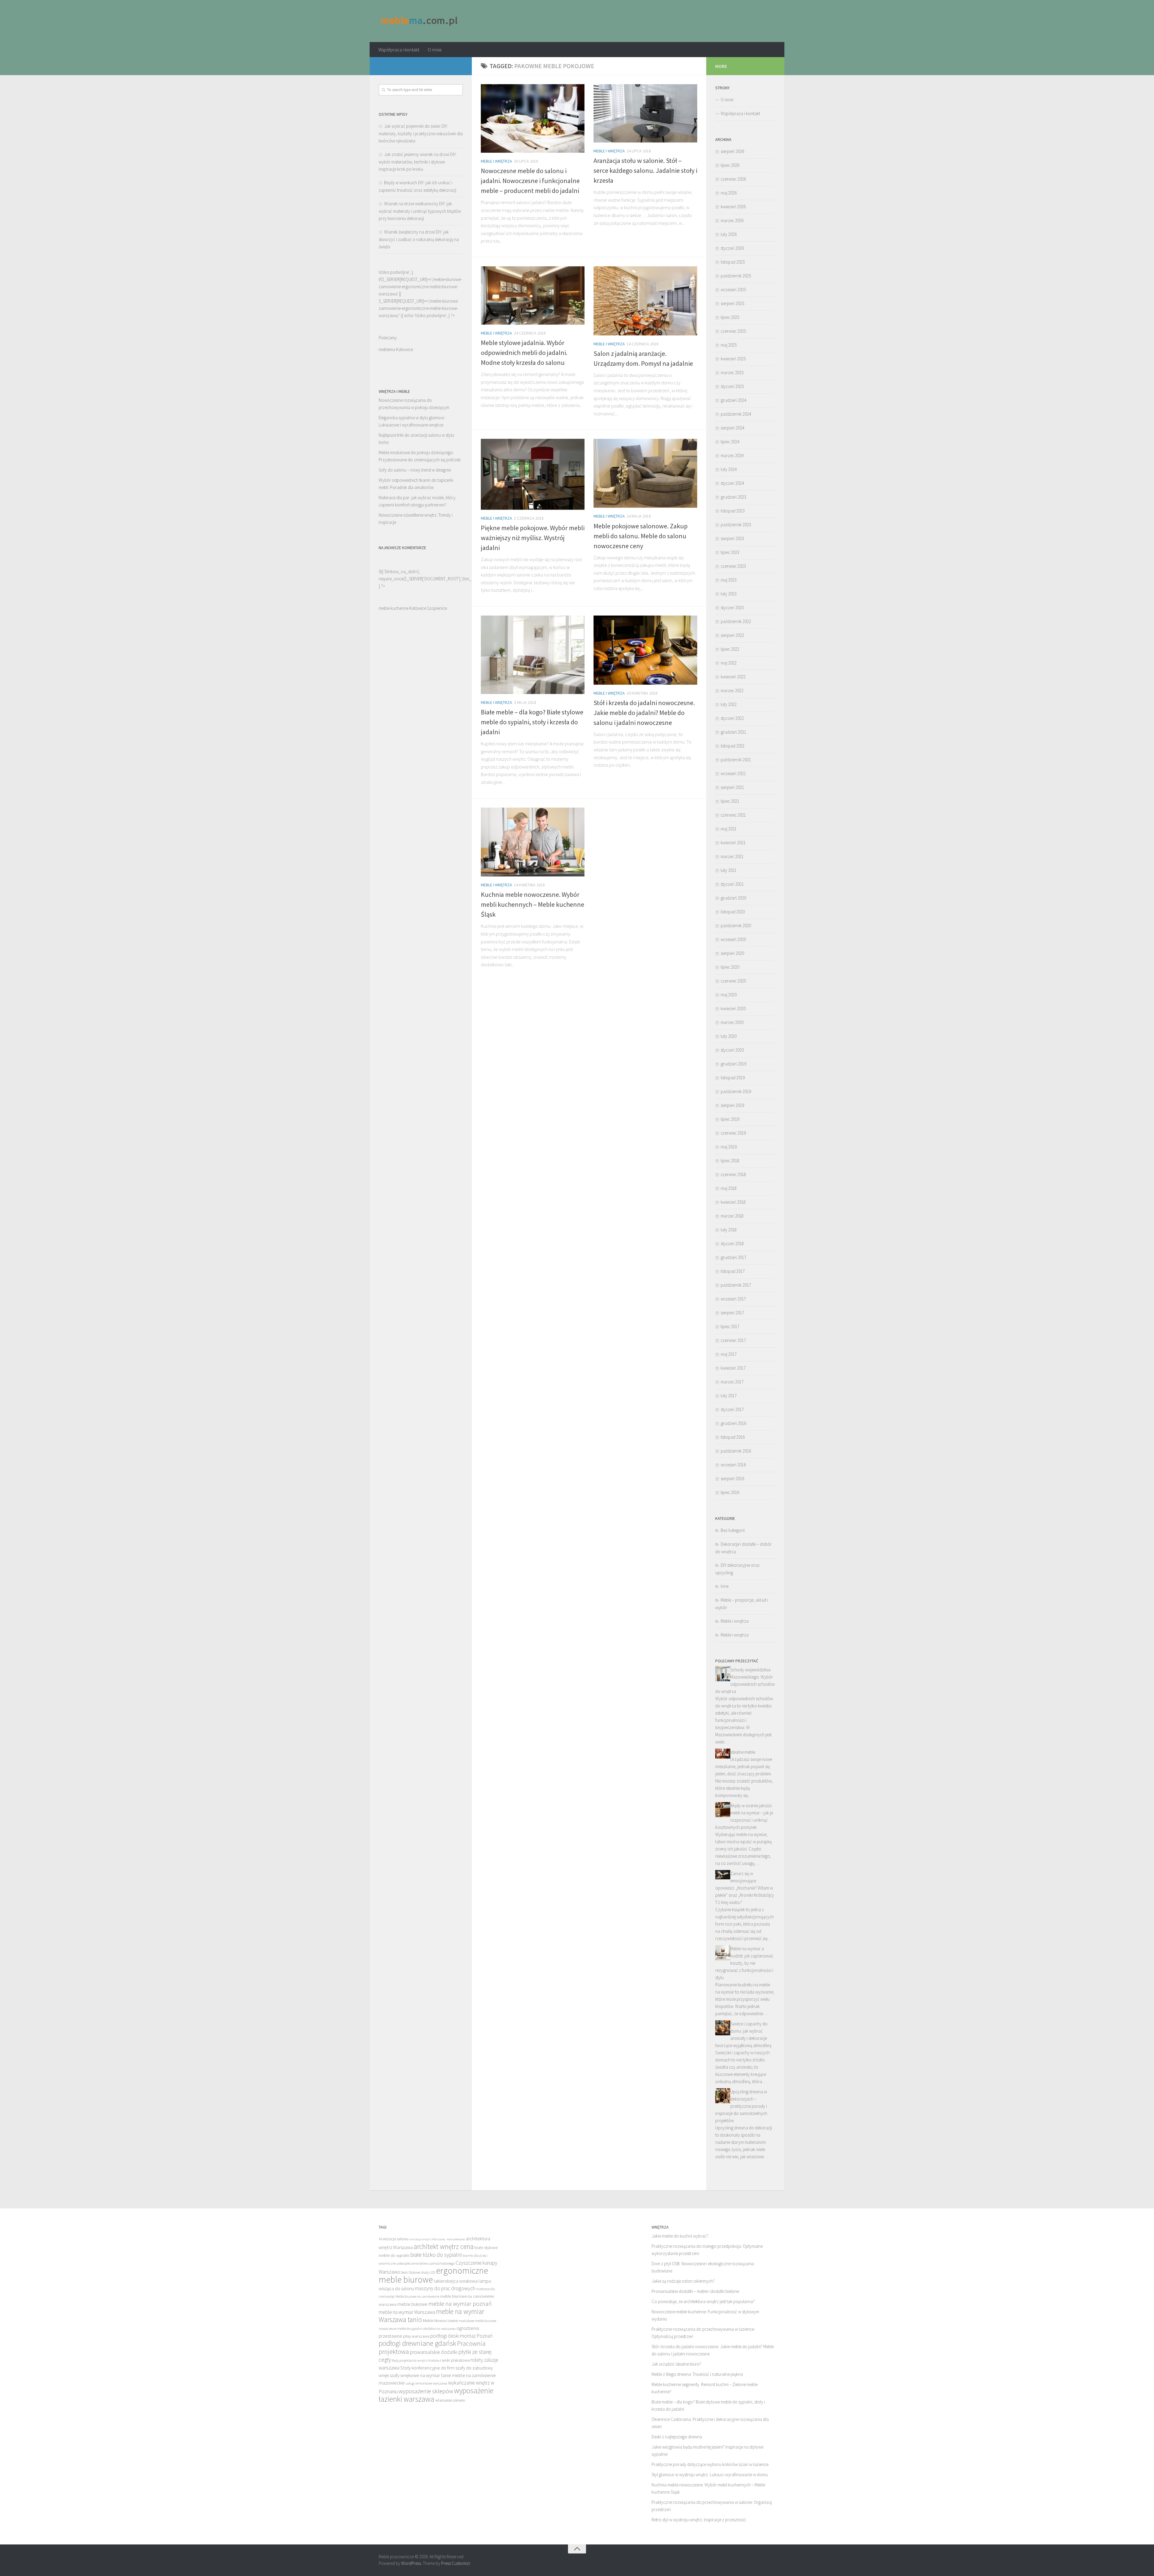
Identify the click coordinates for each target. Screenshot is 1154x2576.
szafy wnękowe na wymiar (415, 2375)
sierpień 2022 (732, 635)
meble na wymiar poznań (460, 2304)
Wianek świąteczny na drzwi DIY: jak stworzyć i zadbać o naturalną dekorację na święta (419, 239)
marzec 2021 (732, 856)
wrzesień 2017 (733, 1299)
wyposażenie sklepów (426, 2391)
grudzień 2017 (733, 1257)
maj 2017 (729, 1354)
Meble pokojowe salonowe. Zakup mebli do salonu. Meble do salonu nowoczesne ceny (641, 536)
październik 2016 (736, 1451)
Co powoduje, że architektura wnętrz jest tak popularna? (703, 2301)
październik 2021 (736, 760)
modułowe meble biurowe (477, 2321)
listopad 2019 (733, 1078)
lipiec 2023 (730, 552)
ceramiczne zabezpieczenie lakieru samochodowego (417, 2263)
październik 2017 (736, 1285)
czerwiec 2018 (733, 1174)
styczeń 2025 (732, 386)
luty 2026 (729, 234)
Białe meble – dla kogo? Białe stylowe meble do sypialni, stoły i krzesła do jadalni (532, 722)
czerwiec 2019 (733, 1133)
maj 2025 (729, 345)
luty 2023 (729, 594)
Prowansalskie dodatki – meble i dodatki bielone (695, 2291)
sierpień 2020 (732, 953)
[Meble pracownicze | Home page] (420, 21)
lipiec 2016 (730, 1492)
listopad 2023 (733, 511)
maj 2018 (729, 1188)
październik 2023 (736, 525)
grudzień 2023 (733, 497)
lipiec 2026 (730, 165)
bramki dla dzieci (475, 2255)
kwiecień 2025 (733, 359)
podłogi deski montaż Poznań (461, 2336)
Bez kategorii (733, 1530)
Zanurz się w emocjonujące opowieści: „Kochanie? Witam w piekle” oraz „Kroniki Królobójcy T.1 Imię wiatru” (745, 1888)
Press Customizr (456, 2563)
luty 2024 (729, 469)
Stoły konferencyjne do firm (427, 2368)
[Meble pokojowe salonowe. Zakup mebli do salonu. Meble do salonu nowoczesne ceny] (645, 473)
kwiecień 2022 (733, 677)
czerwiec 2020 (733, 981)
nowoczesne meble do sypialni (400, 2328)
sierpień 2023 (732, 538)
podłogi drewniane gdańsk (417, 2343)
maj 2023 (729, 580)
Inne (725, 1586)
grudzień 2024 (733, 400)
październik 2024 (736, 414)
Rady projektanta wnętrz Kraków (416, 2360)
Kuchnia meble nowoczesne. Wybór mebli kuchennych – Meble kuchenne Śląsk (533, 904)
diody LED (428, 2272)
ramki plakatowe (455, 2360)
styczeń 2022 (732, 718)
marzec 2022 (732, 691)
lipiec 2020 (730, 967)
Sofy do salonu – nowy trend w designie (415, 470)
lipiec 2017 (730, 1326)
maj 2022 (729, 663)
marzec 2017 (732, 1382)
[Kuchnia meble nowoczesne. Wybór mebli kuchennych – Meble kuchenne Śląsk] (533, 842)
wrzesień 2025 (733, 290)
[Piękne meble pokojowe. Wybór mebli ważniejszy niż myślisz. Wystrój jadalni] (533, 474)
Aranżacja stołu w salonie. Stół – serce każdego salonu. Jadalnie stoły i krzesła (645, 170)
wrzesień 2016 (733, 1465)
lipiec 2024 (730, 442)
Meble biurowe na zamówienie (417, 2296)
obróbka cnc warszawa (439, 2328)
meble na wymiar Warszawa (407, 2312)
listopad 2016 (733, 1437)
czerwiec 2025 (733, 331)
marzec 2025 (732, 373)
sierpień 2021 (732, 787)
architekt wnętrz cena (444, 2246)
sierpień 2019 (732, 1105)
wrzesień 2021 (733, 773)
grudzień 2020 (733, 898)
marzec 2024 (732, 455)
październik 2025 (736, 276)
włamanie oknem (450, 2400)
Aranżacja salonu (394, 2239)
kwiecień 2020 (733, 1008)
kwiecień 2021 (733, 843)
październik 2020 (736, 926)
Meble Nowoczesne (440, 2321)
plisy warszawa (416, 2336)
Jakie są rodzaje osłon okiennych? (683, 2281)
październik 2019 (736, 1091)
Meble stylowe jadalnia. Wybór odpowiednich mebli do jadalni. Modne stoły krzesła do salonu (524, 353)
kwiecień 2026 (733, 207)
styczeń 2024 (732, 483)
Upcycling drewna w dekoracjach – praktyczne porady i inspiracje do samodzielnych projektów (741, 2106)
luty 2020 (729, 1036)
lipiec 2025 (730, 317)
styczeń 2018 (732, 1244)
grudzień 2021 (733, 732)
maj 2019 (729, 1147)
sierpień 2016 (732, 1479)
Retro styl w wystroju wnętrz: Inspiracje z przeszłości (699, 2520)
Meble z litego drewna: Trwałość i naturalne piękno (697, 2374)
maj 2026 (729, 193)
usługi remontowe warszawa (426, 2383)
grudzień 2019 (733, 1064)
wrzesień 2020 (733, 939)
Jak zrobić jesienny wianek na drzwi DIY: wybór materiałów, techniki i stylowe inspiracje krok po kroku (418, 162)
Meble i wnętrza (496, 161)
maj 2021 (729, 829)
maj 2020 (729, 995)
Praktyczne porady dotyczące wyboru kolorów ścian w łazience (710, 2464)
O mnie (435, 50)
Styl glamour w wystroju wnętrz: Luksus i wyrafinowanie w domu (710, 2475)
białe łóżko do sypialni (436, 2255)
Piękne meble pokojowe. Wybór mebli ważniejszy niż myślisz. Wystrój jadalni (533, 538)
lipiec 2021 (730, 801)
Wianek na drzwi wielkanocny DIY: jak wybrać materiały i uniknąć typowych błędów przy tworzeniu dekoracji (420, 211)
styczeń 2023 (732, 608)
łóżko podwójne (430, 315)
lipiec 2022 (730, 649)
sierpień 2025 (732, 303)
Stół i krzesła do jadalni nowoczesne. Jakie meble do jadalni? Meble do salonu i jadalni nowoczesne (644, 713)
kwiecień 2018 (733, 1202)
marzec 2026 (732, 220)
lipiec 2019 (730, 1119)
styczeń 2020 (732, 1050)
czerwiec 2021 (733, 815)
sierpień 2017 (732, 1313)
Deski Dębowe (410, 2272)
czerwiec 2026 (733, 179)
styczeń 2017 (732, 1409)
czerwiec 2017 (733, 1340)
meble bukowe (412, 2304)
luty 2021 (729, 870)
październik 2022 (736, 621)
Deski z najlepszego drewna (677, 2437)
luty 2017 (729, 1396)
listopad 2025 (733, 262)
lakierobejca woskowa (456, 2281)
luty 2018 (729, 1230)
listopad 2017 (733, 1271)
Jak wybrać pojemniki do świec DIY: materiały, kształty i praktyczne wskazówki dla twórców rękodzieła (421, 133)
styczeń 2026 (732, 248)
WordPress (411, 2563)
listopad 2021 (733, 746)
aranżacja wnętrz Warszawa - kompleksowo (437, 2239)
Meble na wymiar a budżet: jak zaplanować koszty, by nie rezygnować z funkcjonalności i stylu (744, 1963)
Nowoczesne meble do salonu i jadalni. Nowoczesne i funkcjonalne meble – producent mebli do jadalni (530, 181)
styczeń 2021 (732, 884)
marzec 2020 (732, 1022)
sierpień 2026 (732, 151)
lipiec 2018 (730, 1161)
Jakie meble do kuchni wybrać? (680, 2236)
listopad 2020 (733, 912)
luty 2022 (729, 704)
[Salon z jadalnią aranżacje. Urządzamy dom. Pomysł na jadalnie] (645, 301)
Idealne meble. (743, 1752)
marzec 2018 (732, 1216)
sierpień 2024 (732, 428)
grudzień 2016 (733, 1423)
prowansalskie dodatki (434, 2352)
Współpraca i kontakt (399, 50)
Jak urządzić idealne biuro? (676, 2364)
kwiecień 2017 (733, 1368)
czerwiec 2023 (733, 566)
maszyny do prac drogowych (445, 2288)
